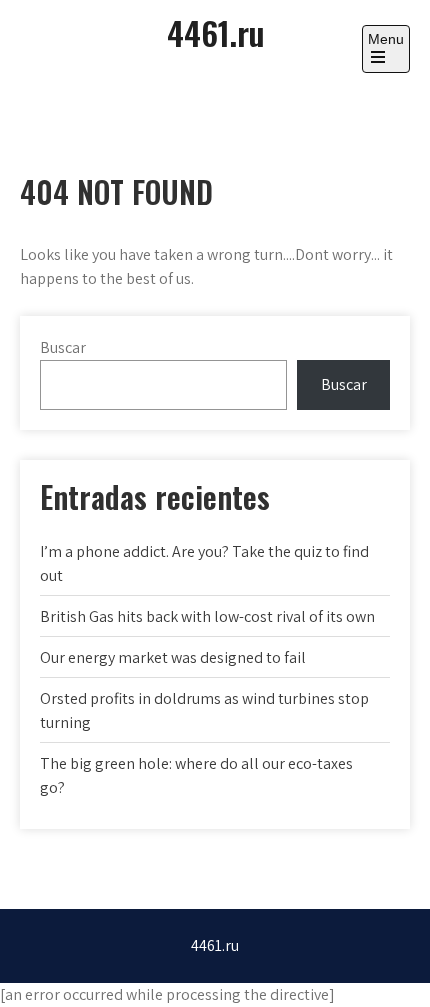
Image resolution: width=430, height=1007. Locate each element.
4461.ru (215, 32)
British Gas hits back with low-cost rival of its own (207, 616)
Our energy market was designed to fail (173, 657)
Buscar (63, 347)
